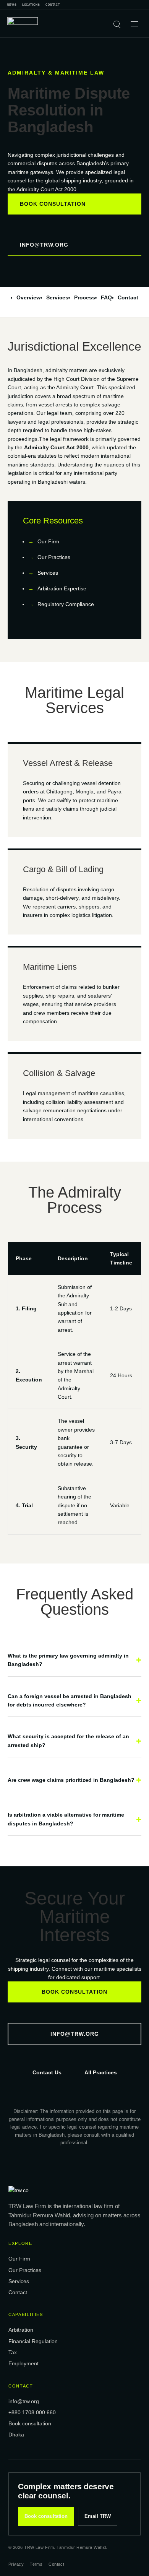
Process (85, 297)
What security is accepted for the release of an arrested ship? (68, 1741)
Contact (53, 5)
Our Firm (48, 541)
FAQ (106, 297)
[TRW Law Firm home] (23, 24)
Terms (36, 2564)
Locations (31, 5)
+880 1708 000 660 (32, 2412)
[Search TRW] (117, 24)
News (12, 5)
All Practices (101, 2072)
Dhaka (16, 2435)
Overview (28, 297)
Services (57, 297)
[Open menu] (134, 24)
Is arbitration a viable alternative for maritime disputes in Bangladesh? (66, 1819)
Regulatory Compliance (66, 604)
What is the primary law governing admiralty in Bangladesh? (68, 1660)
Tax (13, 2352)
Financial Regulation (33, 2341)
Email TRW (98, 2516)
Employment (23, 2363)
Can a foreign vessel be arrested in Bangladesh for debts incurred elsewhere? (70, 1700)
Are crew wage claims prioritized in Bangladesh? (71, 1780)
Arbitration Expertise (62, 588)
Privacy (16, 2564)
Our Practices (54, 557)
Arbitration (21, 2330)
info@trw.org (44, 245)
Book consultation (53, 204)
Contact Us (47, 2072)
